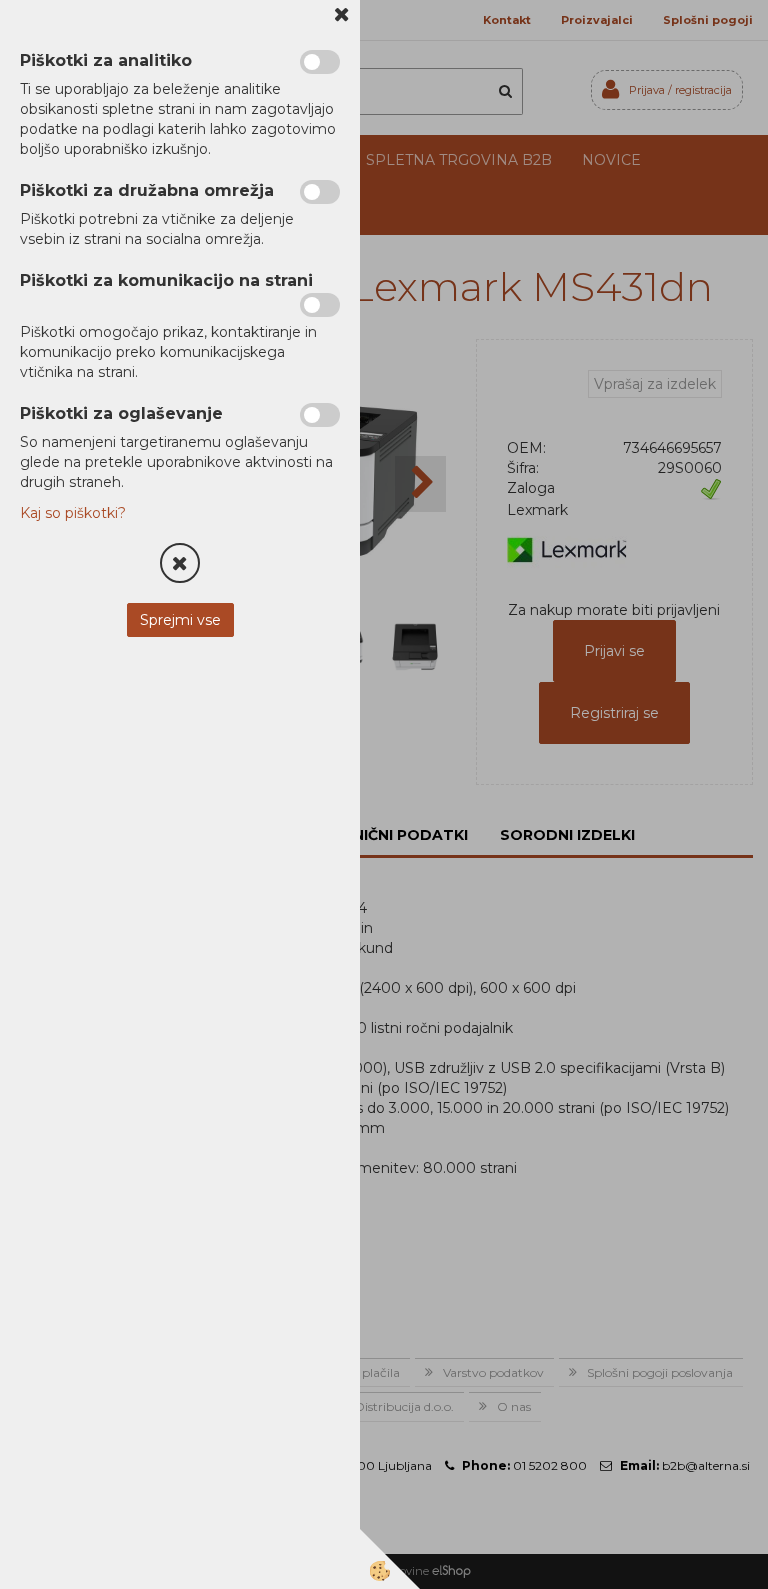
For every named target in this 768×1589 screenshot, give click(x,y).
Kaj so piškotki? (73, 513)
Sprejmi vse (180, 620)
